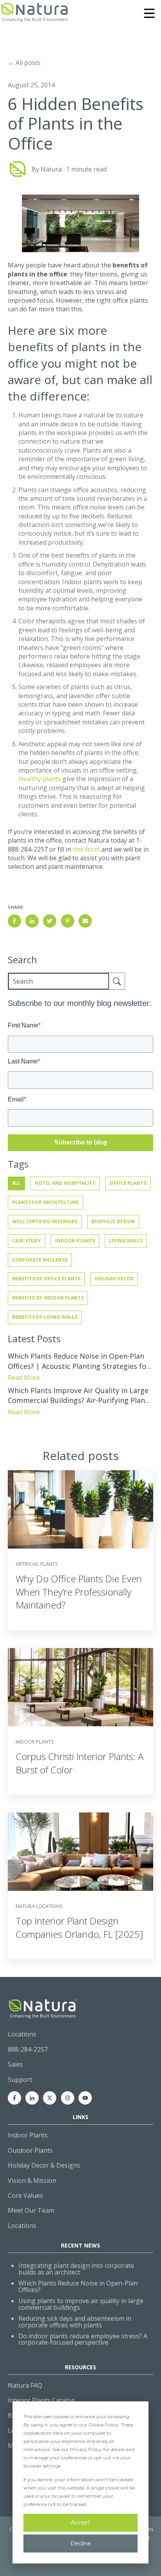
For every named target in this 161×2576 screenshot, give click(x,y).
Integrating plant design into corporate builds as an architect (76, 2269)
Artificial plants (37, 1564)
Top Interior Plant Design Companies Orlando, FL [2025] (79, 1927)
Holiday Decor (114, 1279)
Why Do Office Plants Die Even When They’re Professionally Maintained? (79, 1592)
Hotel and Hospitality (65, 1183)
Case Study (27, 1241)
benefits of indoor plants (48, 1298)
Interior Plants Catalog (41, 2400)
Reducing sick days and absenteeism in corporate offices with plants (75, 2322)
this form (86, 849)
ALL (16, 1183)
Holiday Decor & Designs (44, 2165)
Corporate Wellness (40, 1260)
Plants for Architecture (46, 1202)
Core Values (25, 2195)
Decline (81, 2544)
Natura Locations (39, 1906)
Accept (80, 2522)
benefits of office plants (46, 1279)
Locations (22, 2226)
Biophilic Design (113, 1221)
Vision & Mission (32, 2181)
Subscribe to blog (81, 1142)
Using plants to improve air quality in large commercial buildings (81, 2304)
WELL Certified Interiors (45, 1221)
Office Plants (128, 1183)
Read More (24, 1377)
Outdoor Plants (30, 2150)
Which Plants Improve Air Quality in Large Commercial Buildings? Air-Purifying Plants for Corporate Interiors (80, 1395)
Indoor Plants (75, 1241)
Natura (51, 169)
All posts (28, 63)
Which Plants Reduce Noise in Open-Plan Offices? (78, 2286)
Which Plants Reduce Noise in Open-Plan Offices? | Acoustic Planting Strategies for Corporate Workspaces (79, 1361)
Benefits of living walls (45, 1317)
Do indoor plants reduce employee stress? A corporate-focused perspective (83, 2339)
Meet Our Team (31, 2210)
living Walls (126, 1241)
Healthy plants (40, 779)
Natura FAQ (25, 2385)
